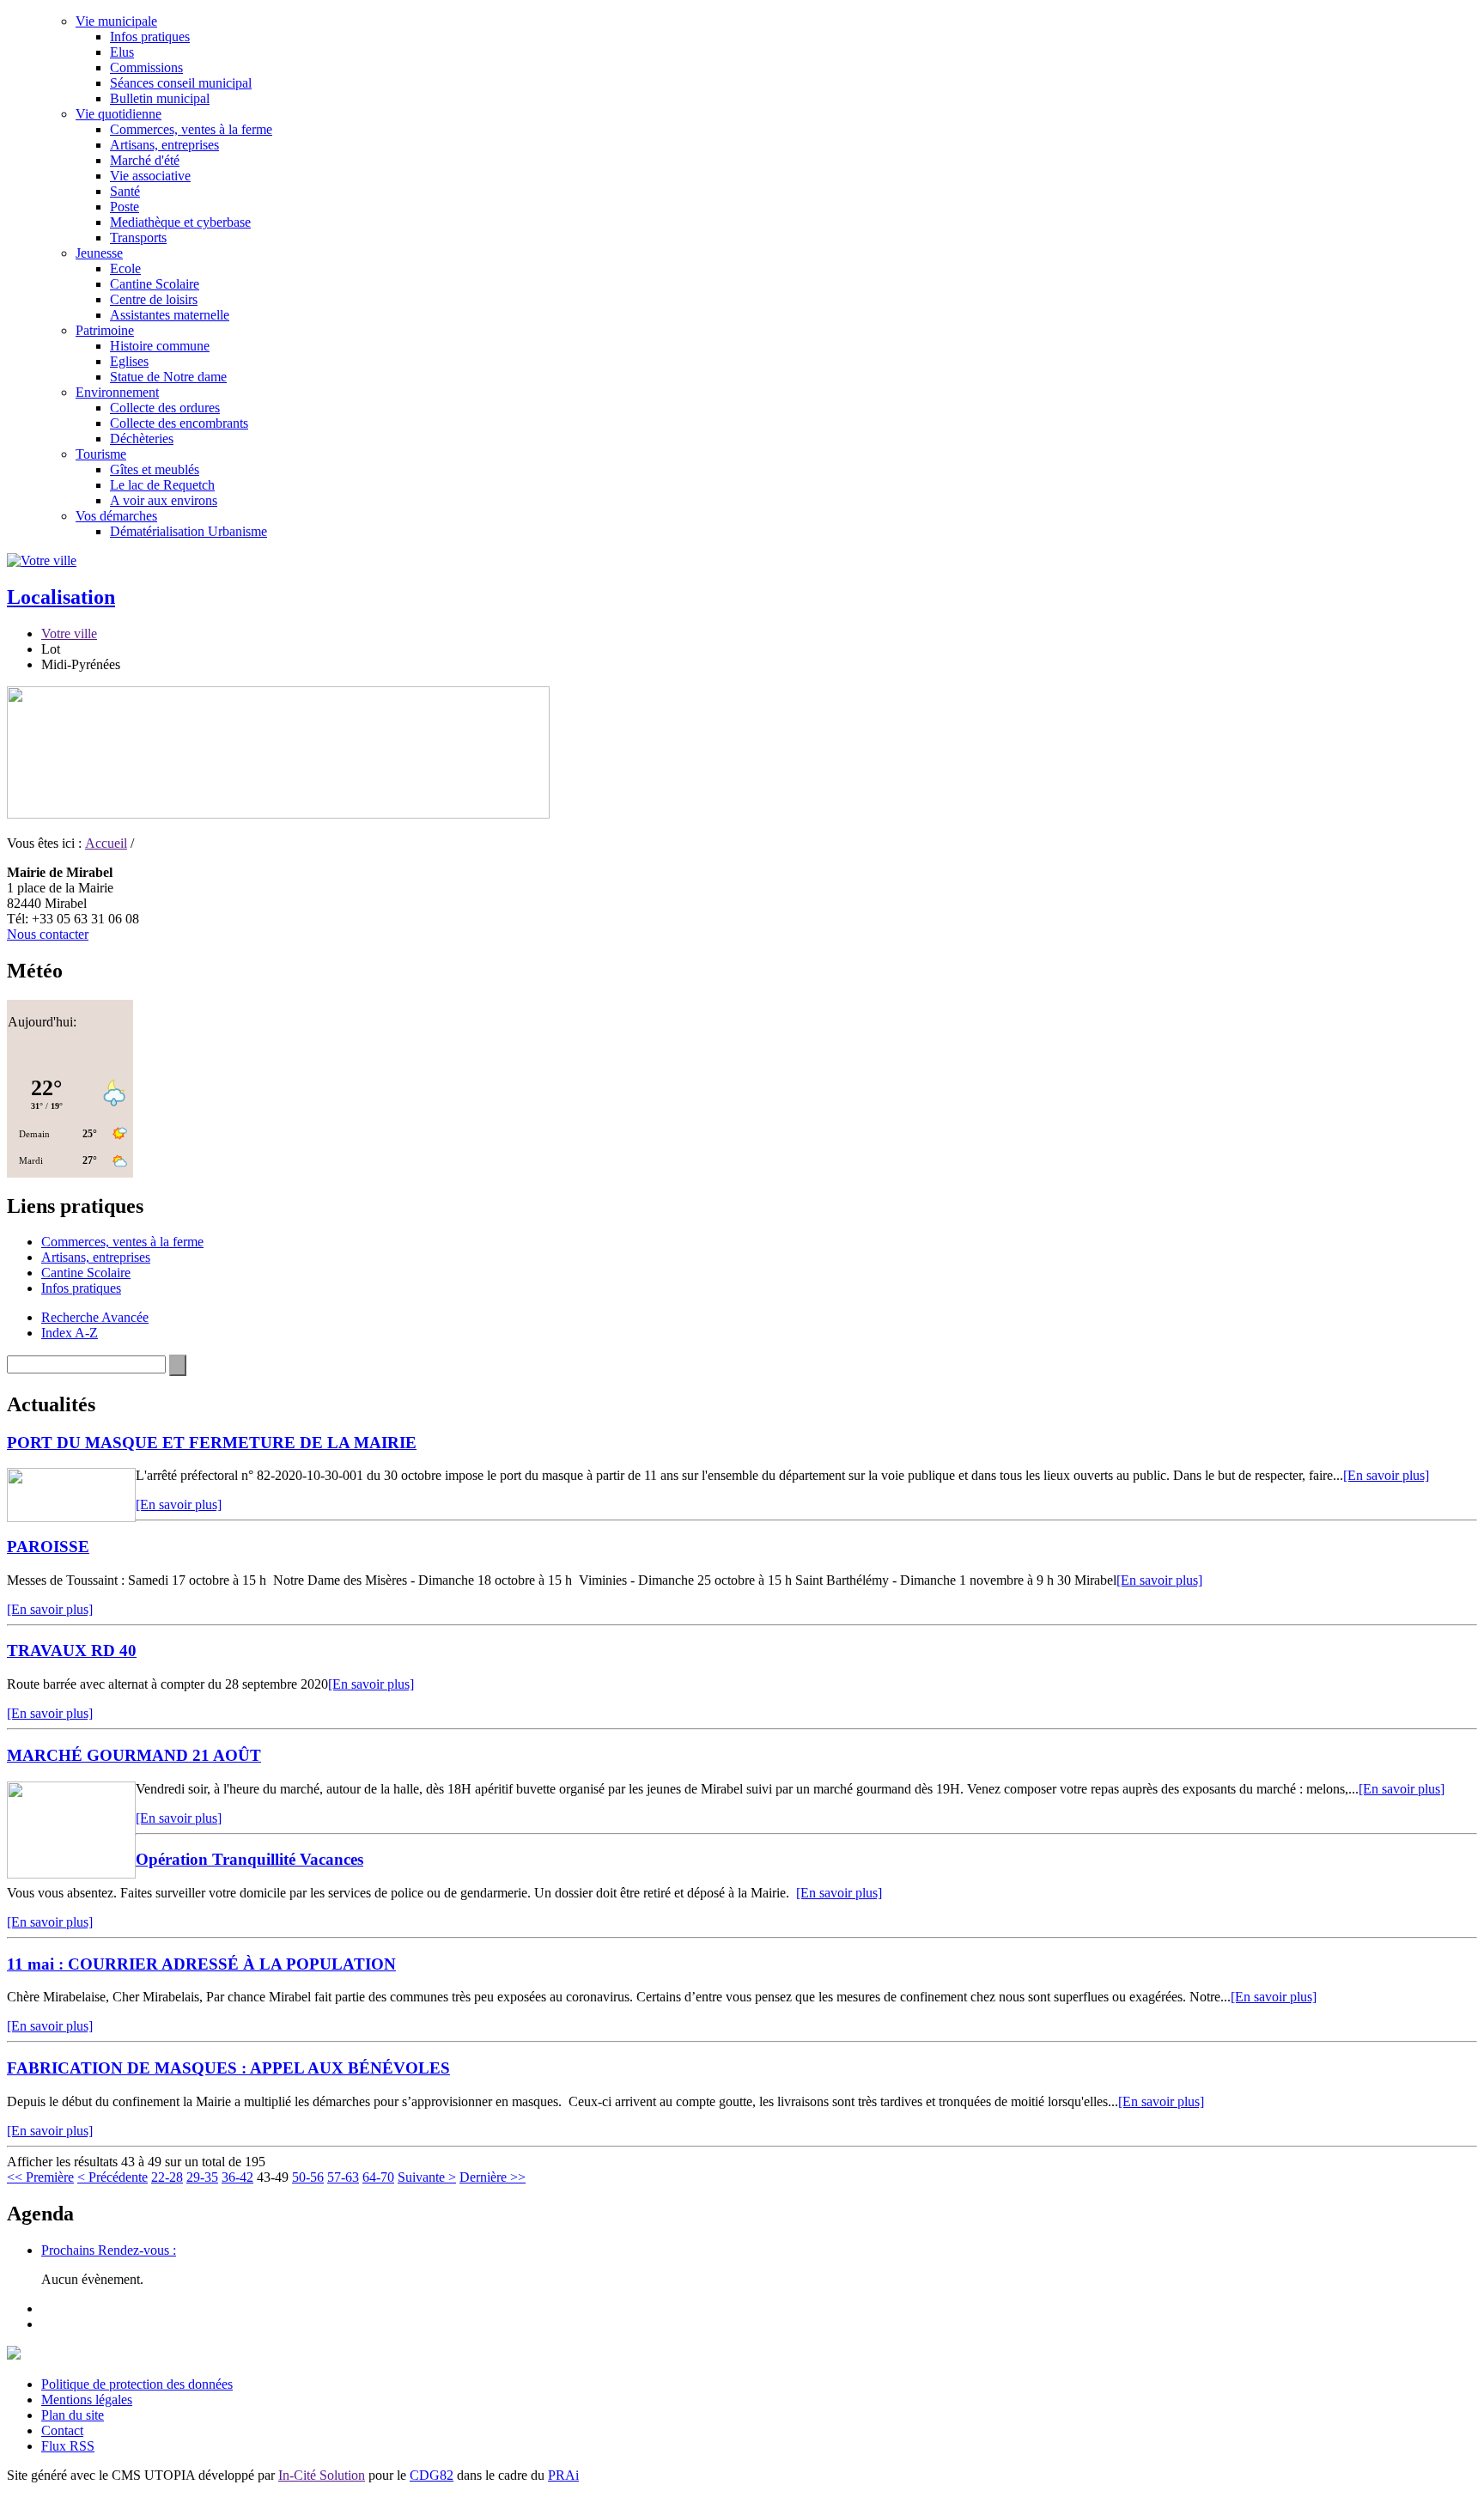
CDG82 (432, 2475)
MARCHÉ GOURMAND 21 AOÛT (134, 1755)
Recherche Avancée (95, 1317)
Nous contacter (48, 934)
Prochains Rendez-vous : (109, 2250)
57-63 (343, 2177)
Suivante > (427, 2177)
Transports (138, 238)
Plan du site (73, 2415)
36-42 (237, 2177)
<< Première (40, 2177)
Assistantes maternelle (170, 315)
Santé (125, 191)
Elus (122, 52)
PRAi (563, 2475)
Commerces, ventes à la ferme (191, 129)
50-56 (308, 2177)
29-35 (202, 2177)
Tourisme (101, 454)
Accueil (106, 843)
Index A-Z (70, 1333)
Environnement (117, 392)
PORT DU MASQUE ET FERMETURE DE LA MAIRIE (212, 1443)
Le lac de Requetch (162, 485)
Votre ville (69, 633)
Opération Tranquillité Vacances (249, 1859)
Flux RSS (68, 2446)
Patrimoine (105, 330)
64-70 (378, 2177)
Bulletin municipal (160, 98)
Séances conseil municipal (181, 83)
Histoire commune (160, 346)
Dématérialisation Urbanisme (189, 531)
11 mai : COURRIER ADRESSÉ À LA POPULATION (201, 1964)
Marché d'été (145, 160)
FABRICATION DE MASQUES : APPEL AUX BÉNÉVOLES (228, 2068)
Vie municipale (116, 21)
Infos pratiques (150, 37)
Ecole (125, 268)
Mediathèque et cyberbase (180, 222)
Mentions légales (87, 2400)
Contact (62, 2430)
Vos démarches (116, 516)
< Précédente (113, 2177)
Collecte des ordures (165, 408)
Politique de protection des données (137, 2384)
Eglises (129, 361)
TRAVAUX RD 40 (72, 1650)
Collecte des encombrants (179, 423)
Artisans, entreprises (164, 145)
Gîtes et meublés (155, 469)
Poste (125, 207)
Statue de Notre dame (168, 377)
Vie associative (150, 176)
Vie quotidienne (119, 114)
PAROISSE (48, 1547)
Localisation (61, 597)
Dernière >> (493, 2177)
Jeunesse (99, 253)
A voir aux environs (164, 500)
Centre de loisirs (154, 299)
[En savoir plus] (1386, 1475)
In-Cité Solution (322, 2475)
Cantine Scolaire (155, 284)
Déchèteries (142, 438)
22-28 (167, 2177)
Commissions (146, 67)
